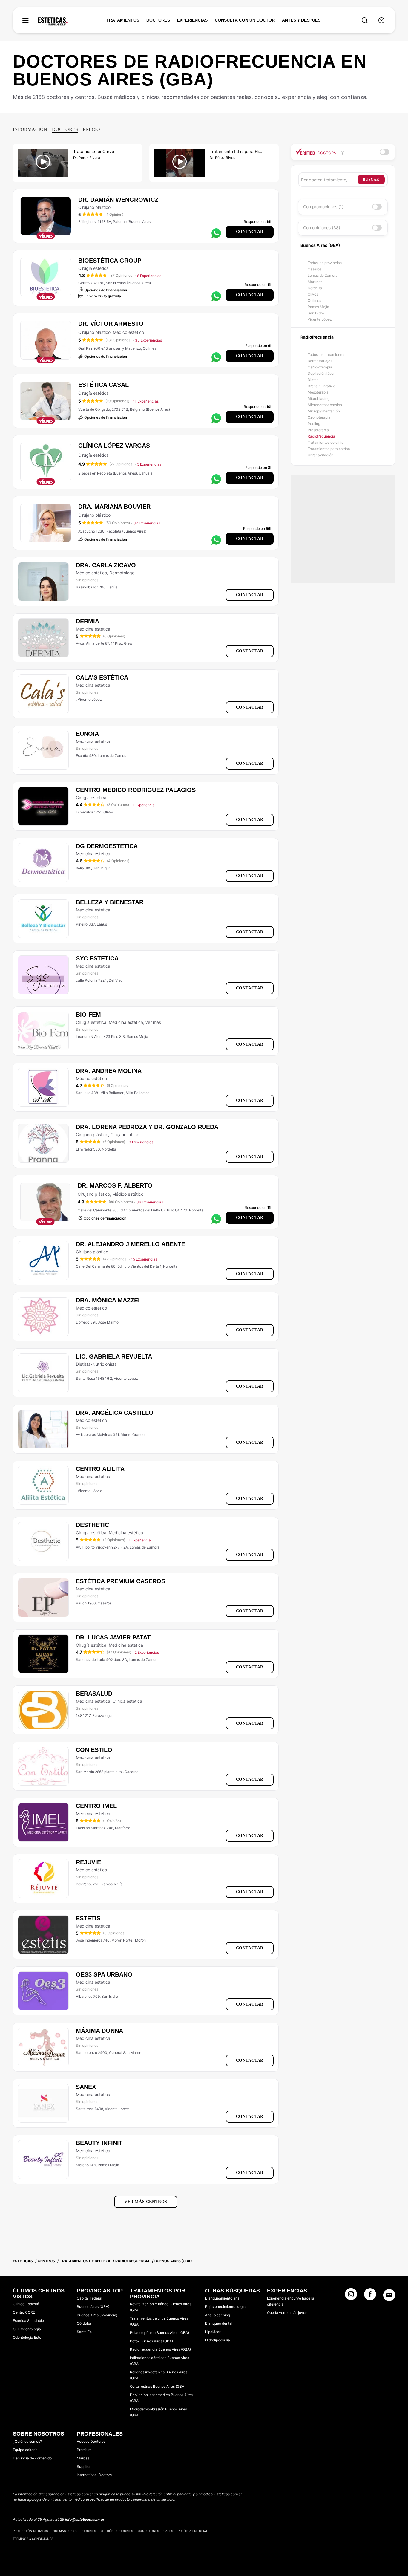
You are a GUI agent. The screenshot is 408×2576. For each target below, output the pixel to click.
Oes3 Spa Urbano (104, 1974)
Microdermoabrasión (325, 405)
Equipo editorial (26, 2450)
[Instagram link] (351, 2296)
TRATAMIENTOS (123, 20)
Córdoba (84, 2323)
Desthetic (92, 1525)
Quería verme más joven (287, 2313)
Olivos (313, 294)
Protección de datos (30, 2531)
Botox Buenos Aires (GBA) (151, 2341)
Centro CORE (24, 2312)
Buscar (371, 180)
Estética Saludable (28, 2321)
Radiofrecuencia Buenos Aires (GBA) (160, 2349)
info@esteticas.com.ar (85, 2519)
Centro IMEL (96, 1806)
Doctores (65, 129)
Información (30, 129)
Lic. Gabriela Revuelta (114, 1356)
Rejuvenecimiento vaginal (227, 2307)
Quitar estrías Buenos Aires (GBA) (158, 2386)
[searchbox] (329, 180)
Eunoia (87, 734)
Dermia (88, 621)
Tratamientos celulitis (325, 442)
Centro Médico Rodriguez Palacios (136, 790)
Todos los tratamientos (326, 355)
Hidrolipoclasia (218, 2340)
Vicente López (320, 319)
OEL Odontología (27, 2329)
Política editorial (193, 2531)
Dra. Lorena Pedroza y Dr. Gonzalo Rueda (147, 1127)
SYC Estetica (97, 958)
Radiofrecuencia (321, 436)
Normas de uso (65, 2531)
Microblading (319, 399)
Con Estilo (94, 1750)
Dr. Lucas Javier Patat (113, 1637)
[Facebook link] (370, 2296)
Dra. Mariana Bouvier (114, 507)
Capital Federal (89, 2298)
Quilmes (314, 300)
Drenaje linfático (321, 386)
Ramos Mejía (318, 307)
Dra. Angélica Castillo (115, 1413)
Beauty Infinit (99, 2143)
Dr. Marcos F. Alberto (115, 1185)
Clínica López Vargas (114, 446)
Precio (91, 129)
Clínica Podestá (26, 2304)
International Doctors (94, 2475)
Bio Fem (88, 1015)
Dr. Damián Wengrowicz (118, 200)
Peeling (314, 424)
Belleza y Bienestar (110, 902)
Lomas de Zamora (323, 275)
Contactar (250, 232)
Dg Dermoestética (107, 846)
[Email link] (389, 2295)
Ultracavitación (320, 455)
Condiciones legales (155, 2531)
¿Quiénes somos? (27, 2441)
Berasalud (94, 1694)
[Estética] (53, 22)
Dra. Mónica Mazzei (108, 1300)
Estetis (88, 1918)
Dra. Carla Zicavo (106, 565)
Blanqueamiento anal (223, 2298)
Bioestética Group (110, 261)
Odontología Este (27, 2337)
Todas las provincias (325, 263)
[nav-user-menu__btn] (381, 20)
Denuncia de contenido (32, 2458)
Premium (84, 2450)
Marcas (83, 2458)
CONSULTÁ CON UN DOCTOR (245, 20)
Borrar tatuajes (320, 361)
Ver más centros (146, 2202)
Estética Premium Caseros (121, 1581)
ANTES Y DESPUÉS (301, 20)
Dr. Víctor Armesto (111, 324)
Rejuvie (88, 1862)
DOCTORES (158, 20)
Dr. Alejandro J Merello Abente (131, 1244)
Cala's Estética (102, 677)
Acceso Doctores (91, 2441)
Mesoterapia (318, 392)
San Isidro (316, 313)
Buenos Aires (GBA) (93, 2307)
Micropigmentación (324, 411)
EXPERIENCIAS (192, 20)
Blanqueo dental (219, 2323)
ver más (153, 1022)
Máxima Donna (99, 2031)
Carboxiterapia (320, 367)
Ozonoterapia (319, 417)
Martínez (315, 282)
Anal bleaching (218, 2315)
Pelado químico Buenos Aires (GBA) (159, 2333)
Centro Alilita (100, 1469)
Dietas (313, 380)
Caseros (315, 269)
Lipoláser (213, 2332)
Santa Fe (84, 2332)
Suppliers (85, 2466)
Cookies (89, 2531)
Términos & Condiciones (33, 2539)
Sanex (86, 2087)
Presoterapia (318, 430)
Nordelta (315, 288)
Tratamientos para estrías (329, 449)
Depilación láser (321, 373)
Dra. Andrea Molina (109, 1071)
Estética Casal (103, 385)
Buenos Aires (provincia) (97, 2315)
